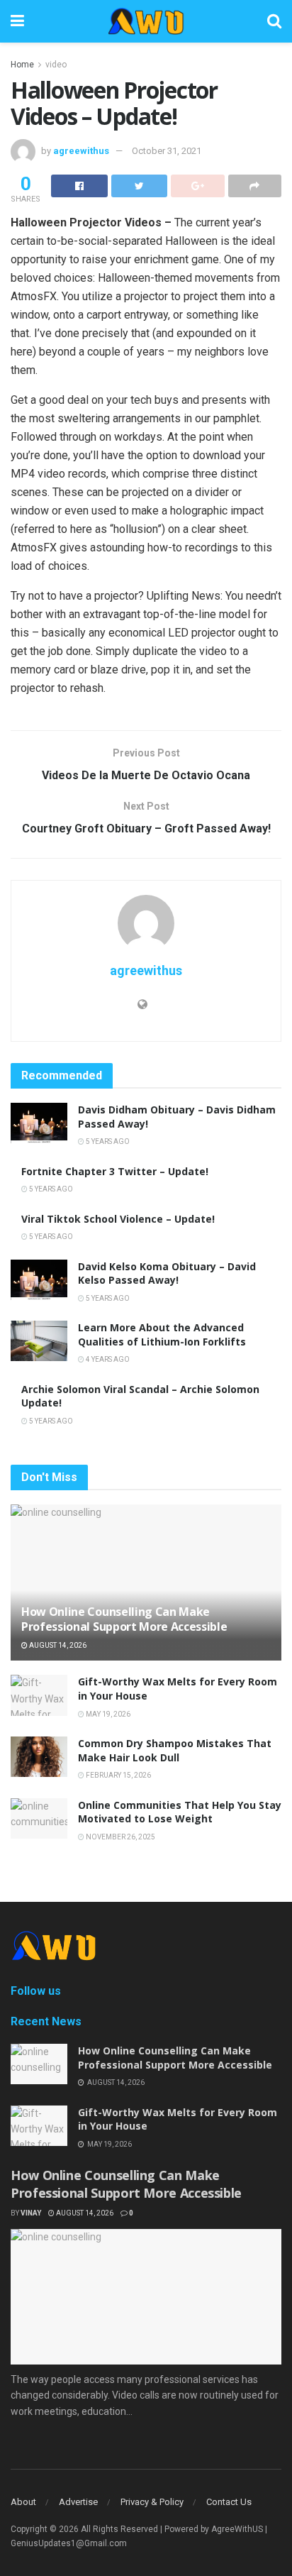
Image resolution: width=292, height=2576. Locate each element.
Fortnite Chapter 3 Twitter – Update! (115, 1171)
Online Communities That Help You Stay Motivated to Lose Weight (180, 1812)
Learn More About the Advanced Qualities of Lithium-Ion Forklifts (162, 1334)
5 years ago (107, 1141)
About (23, 2502)
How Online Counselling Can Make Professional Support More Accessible (124, 1619)
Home (22, 65)
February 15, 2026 (118, 1775)
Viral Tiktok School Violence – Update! (118, 1219)
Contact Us (229, 2502)
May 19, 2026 (107, 1714)
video (56, 65)
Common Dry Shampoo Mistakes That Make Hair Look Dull (175, 1750)
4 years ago (107, 1359)
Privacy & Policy (152, 2502)
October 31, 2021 (167, 151)
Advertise (78, 2502)
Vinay (31, 2213)
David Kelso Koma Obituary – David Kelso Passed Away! (167, 1273)
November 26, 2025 (120, 1837)
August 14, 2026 (57, 1645)
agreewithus (81, 151)
